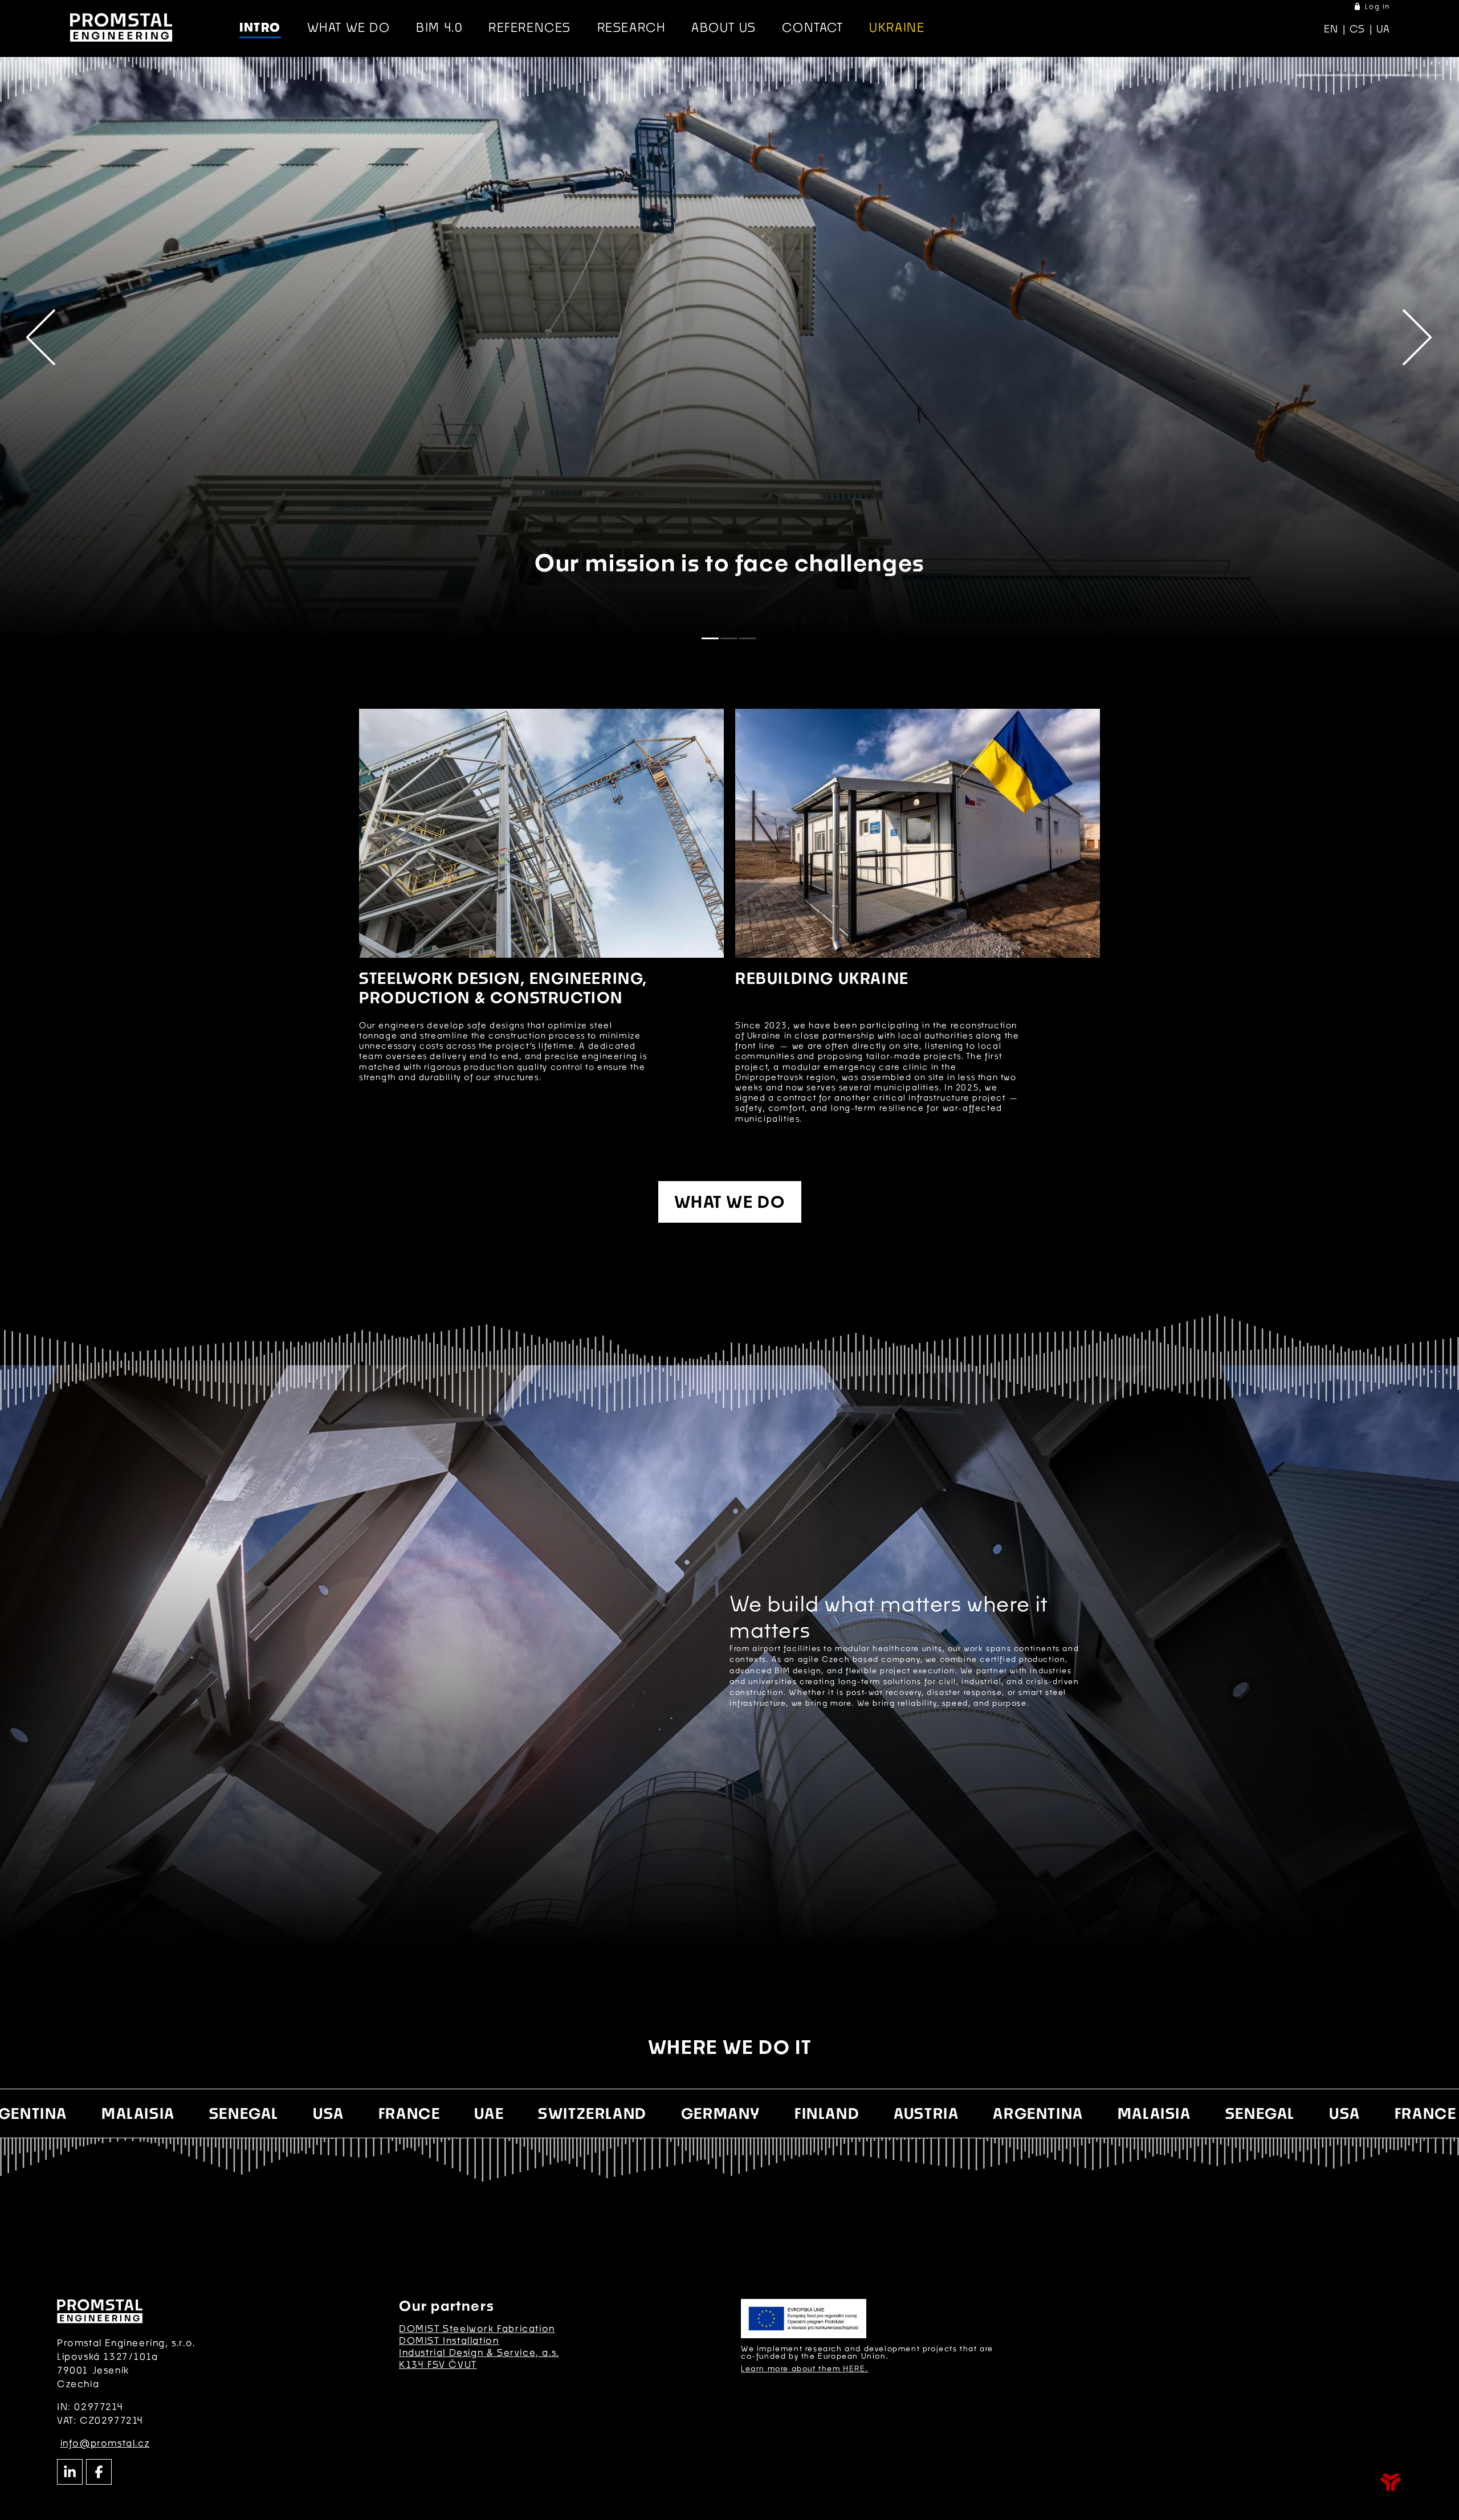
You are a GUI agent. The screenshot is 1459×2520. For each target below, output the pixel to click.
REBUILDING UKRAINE (822, 978)
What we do (349, 27)
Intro (121, 27)
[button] (1372, 7)
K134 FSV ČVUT (438, 2364)
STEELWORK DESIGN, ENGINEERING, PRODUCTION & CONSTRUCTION (503, 988)
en (1331, 29)
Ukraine (897, 27)
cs (1358, 29)
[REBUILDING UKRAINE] (918, 833)
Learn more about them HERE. (804, 2368)
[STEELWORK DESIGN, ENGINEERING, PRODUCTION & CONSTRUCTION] (541, 833)
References (530, 27)
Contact (812, 27)
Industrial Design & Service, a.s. (479, 2352)
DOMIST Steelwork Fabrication (477, 2328)
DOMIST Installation (449, 2340)
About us (724, 27)
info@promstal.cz (105, 2443)
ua (1383, 29)
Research (631, 27)
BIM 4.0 (439, 27)
